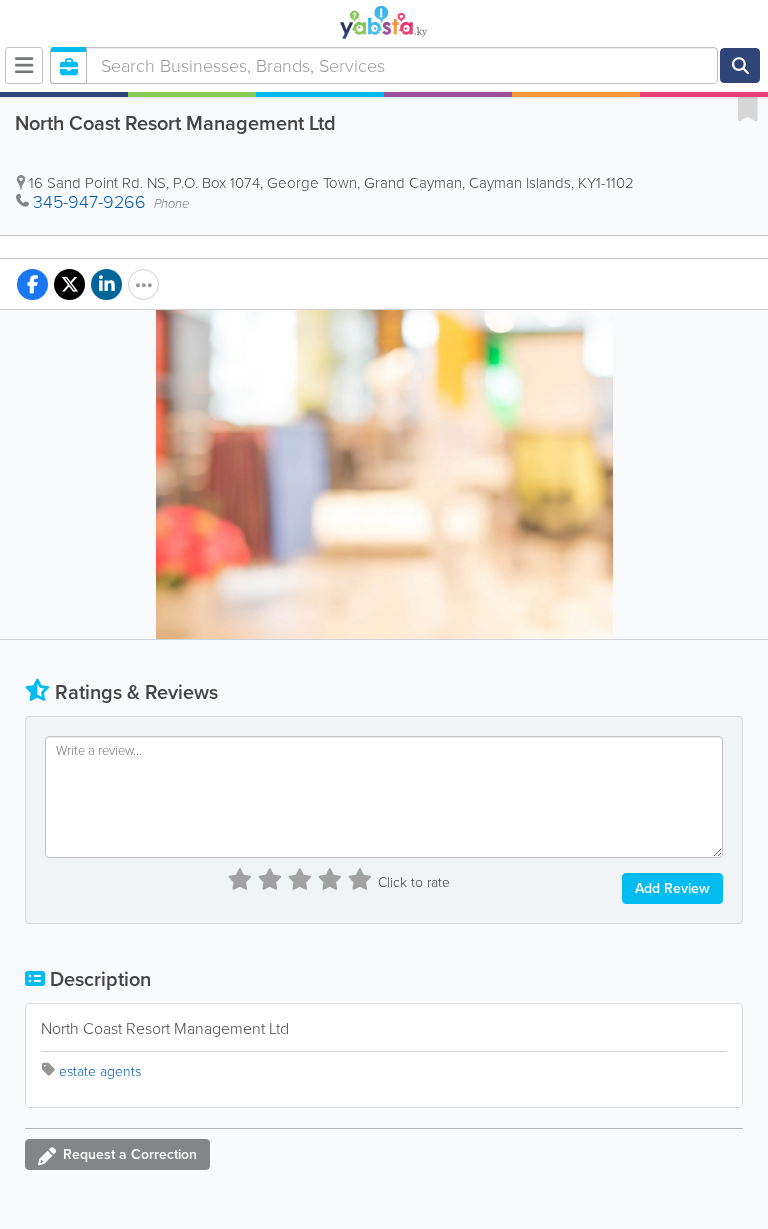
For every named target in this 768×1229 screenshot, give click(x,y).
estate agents (100, 1071)
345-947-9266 (89, 202)
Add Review (672, 888)
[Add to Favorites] (748, 108)
